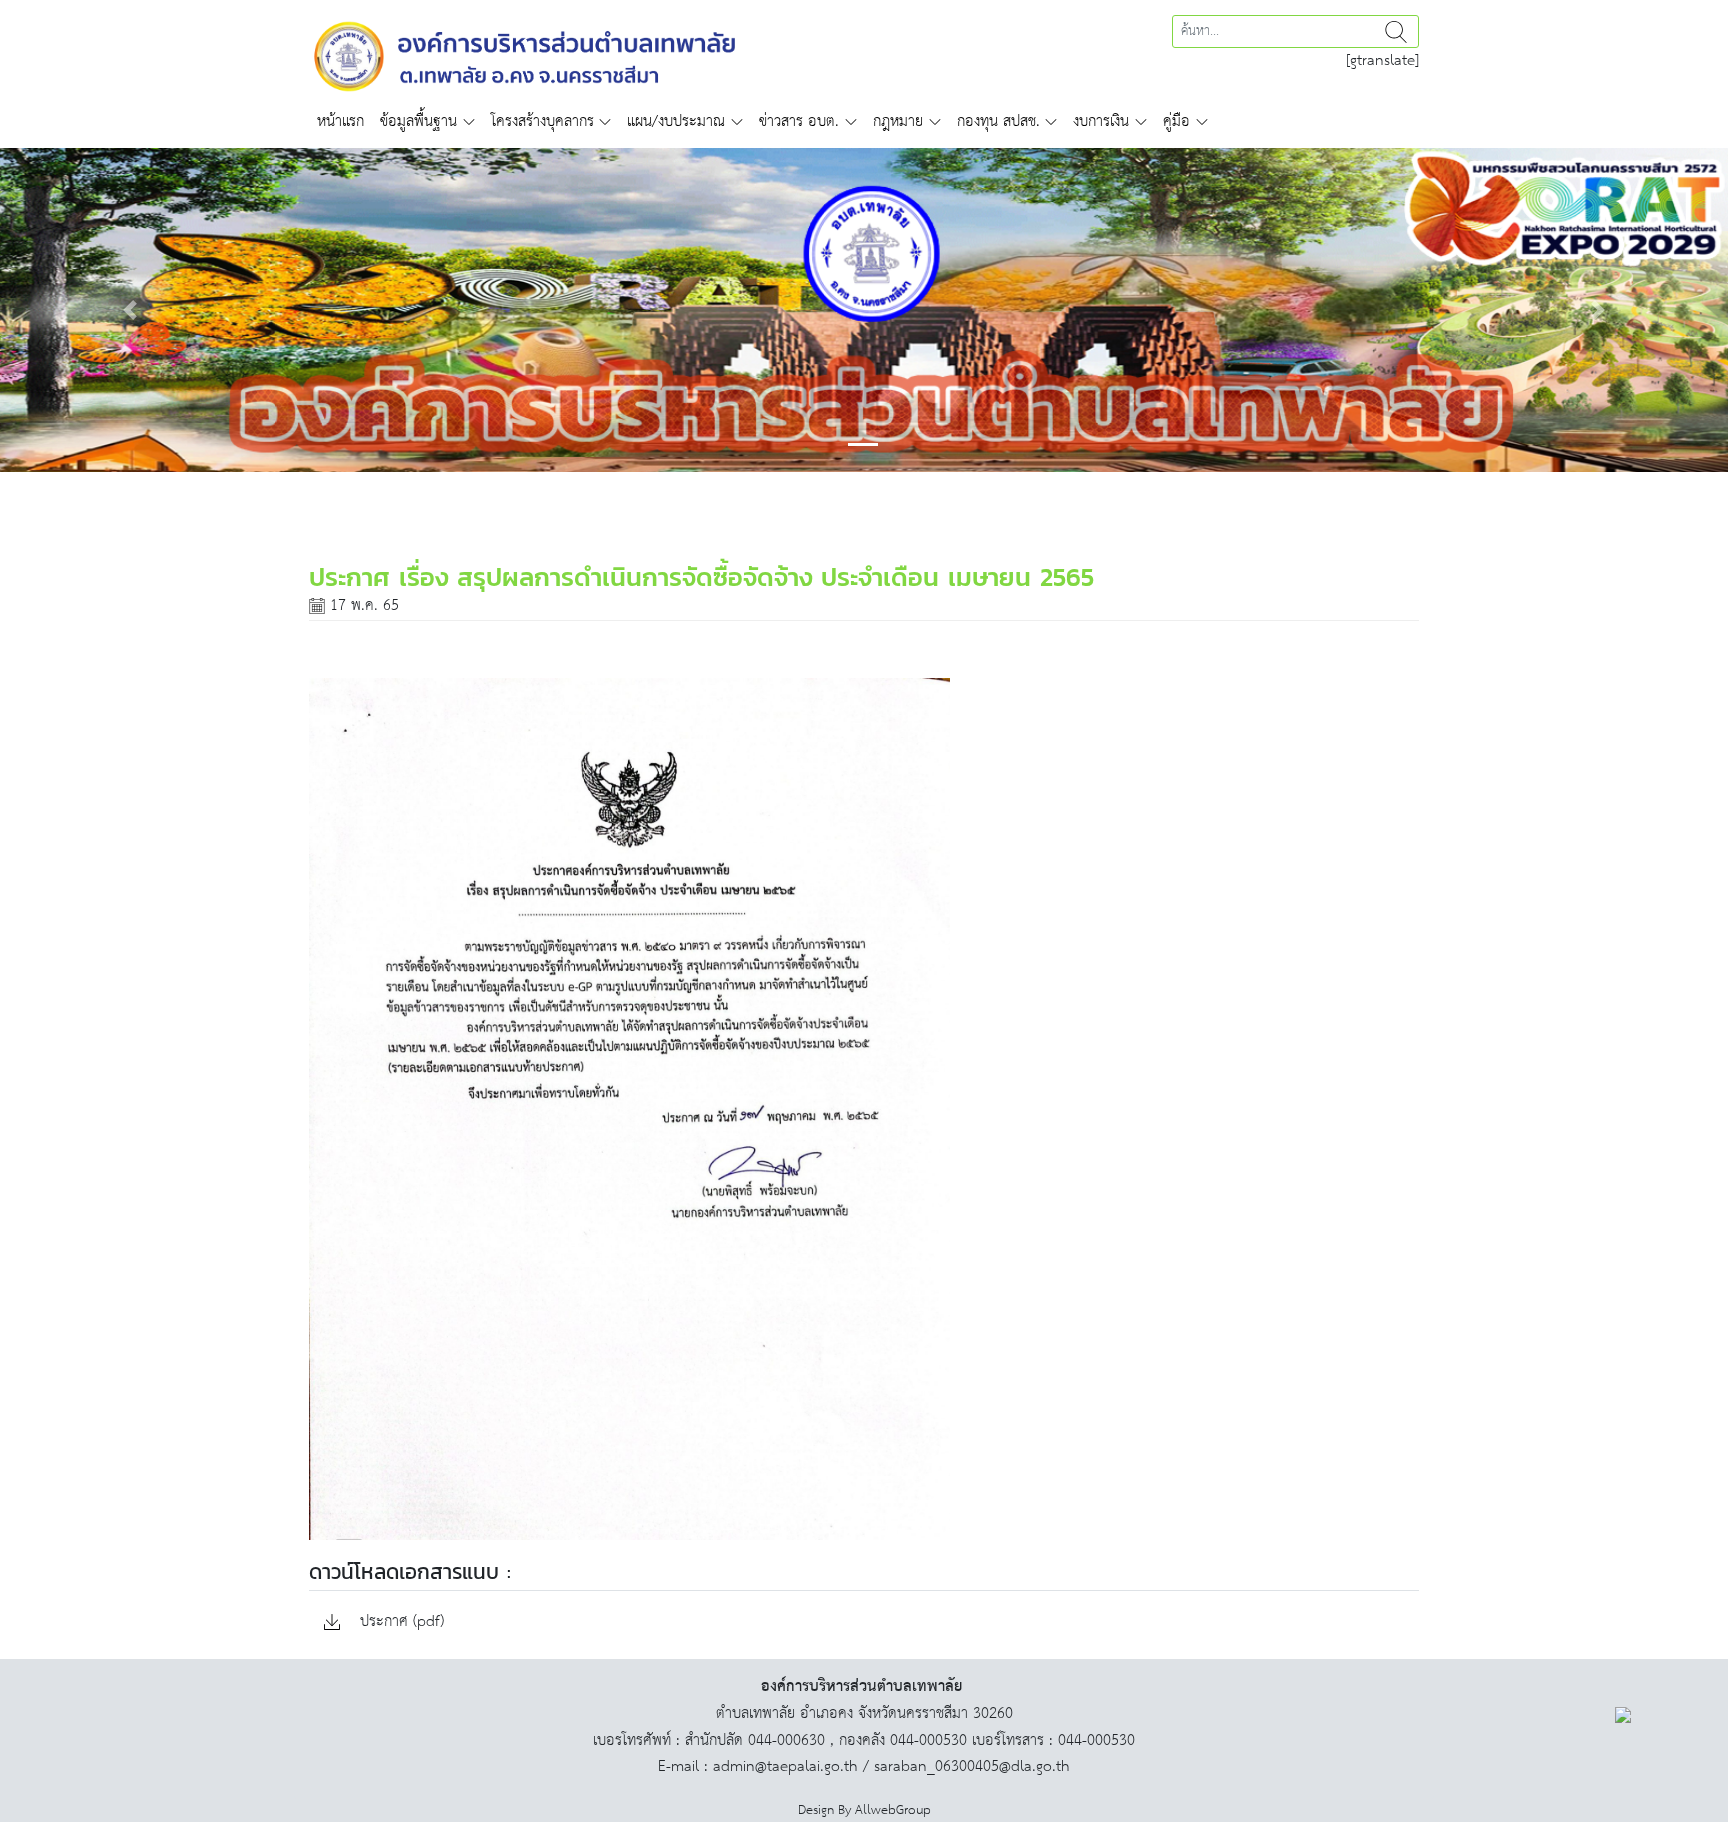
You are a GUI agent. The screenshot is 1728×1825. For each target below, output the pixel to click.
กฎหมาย (898, 121)
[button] (129, 310)
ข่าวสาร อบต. (799, 121)
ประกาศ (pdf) (399, 1622)
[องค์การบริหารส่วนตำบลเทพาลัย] (525, 54)
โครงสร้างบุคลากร (542, 121)
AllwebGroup (893, 1810)
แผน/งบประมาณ (676, 121)
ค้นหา (1396, 31)
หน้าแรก (340, 121)
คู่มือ (1176, 121)
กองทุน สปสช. (998, 121)
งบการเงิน (1101, 121)
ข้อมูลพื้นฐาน (418, 121)
